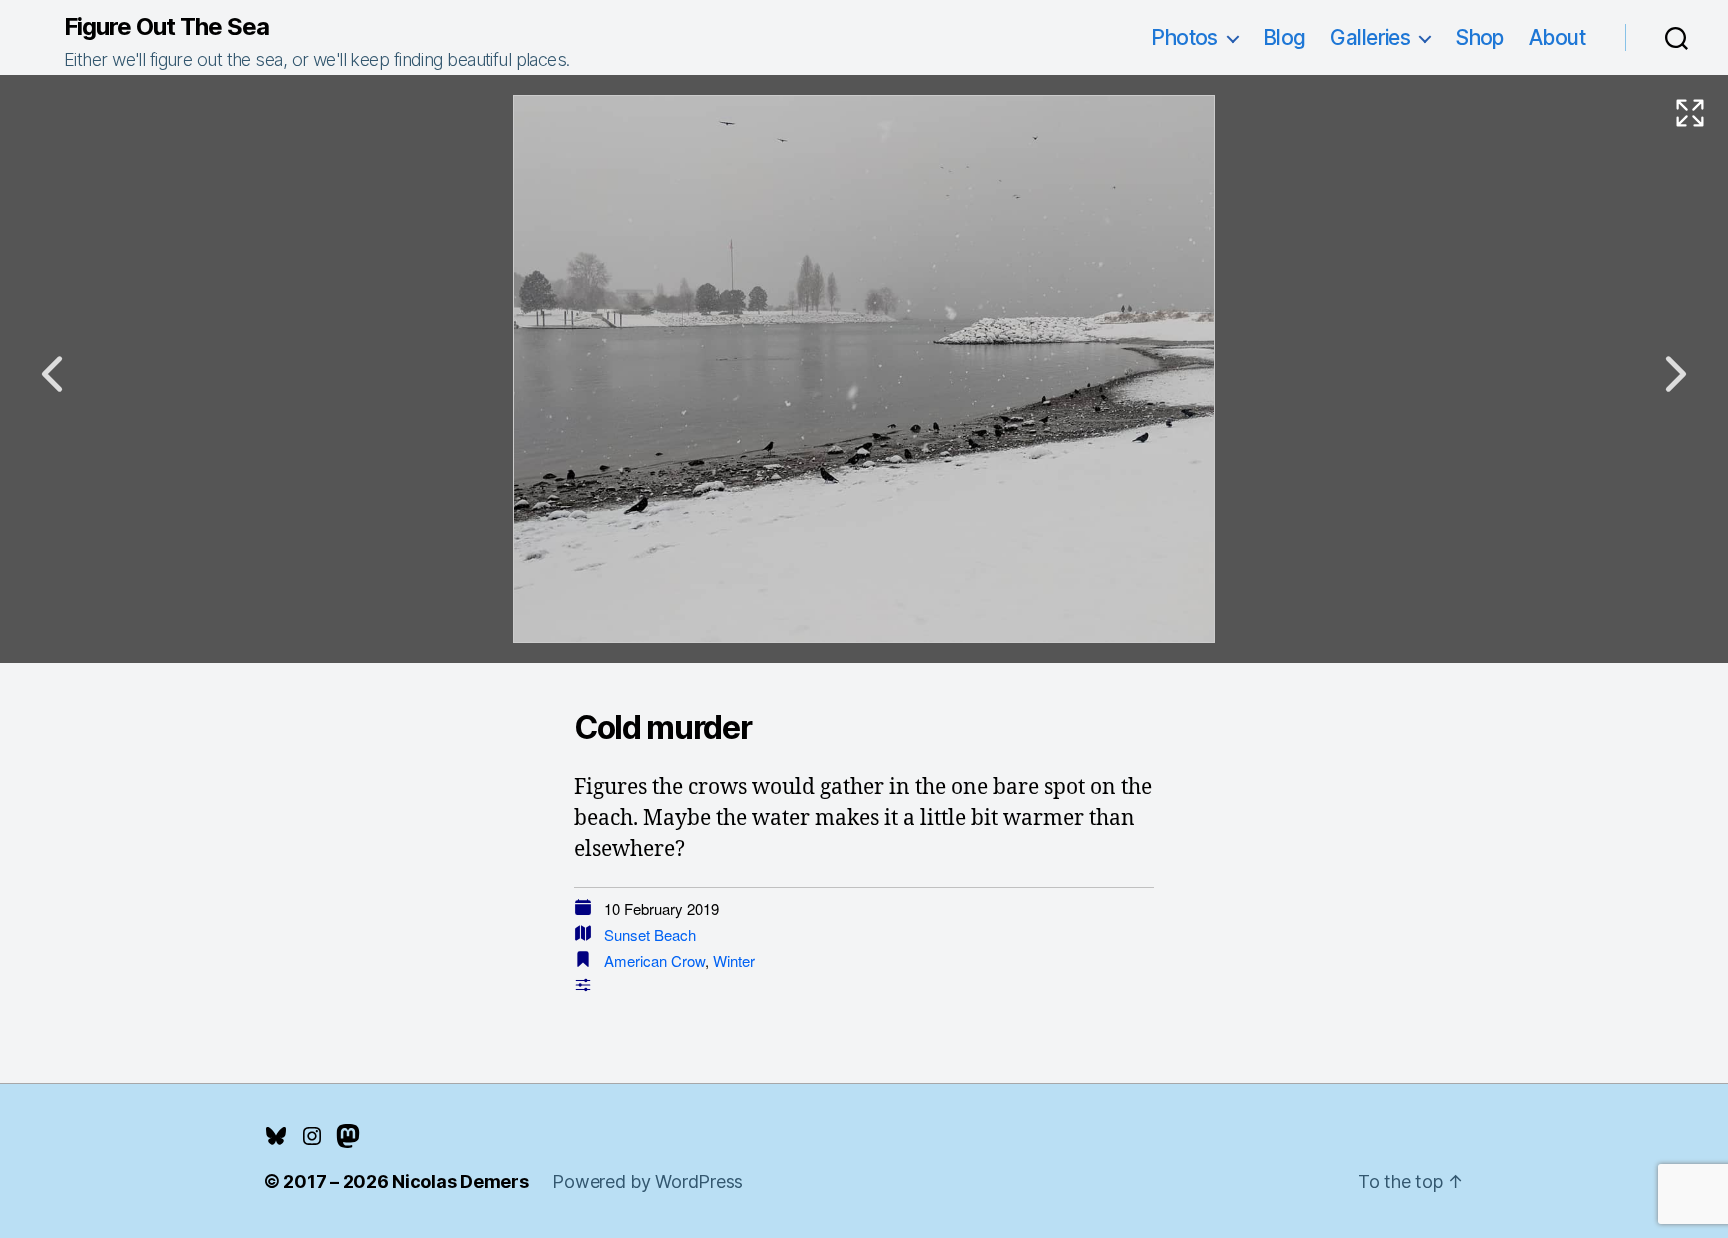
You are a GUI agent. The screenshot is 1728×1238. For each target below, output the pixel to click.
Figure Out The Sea (166, 27)
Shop (1479, 37)
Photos (1184, 37)
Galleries (1370, 37)
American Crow (654, 960)
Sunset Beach (650, 934)
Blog (1284, 37)
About (1557, 37)
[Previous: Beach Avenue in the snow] (52, 374)
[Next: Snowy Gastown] (1676, 374)
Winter (734, 960)
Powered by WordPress (647, 1181)
